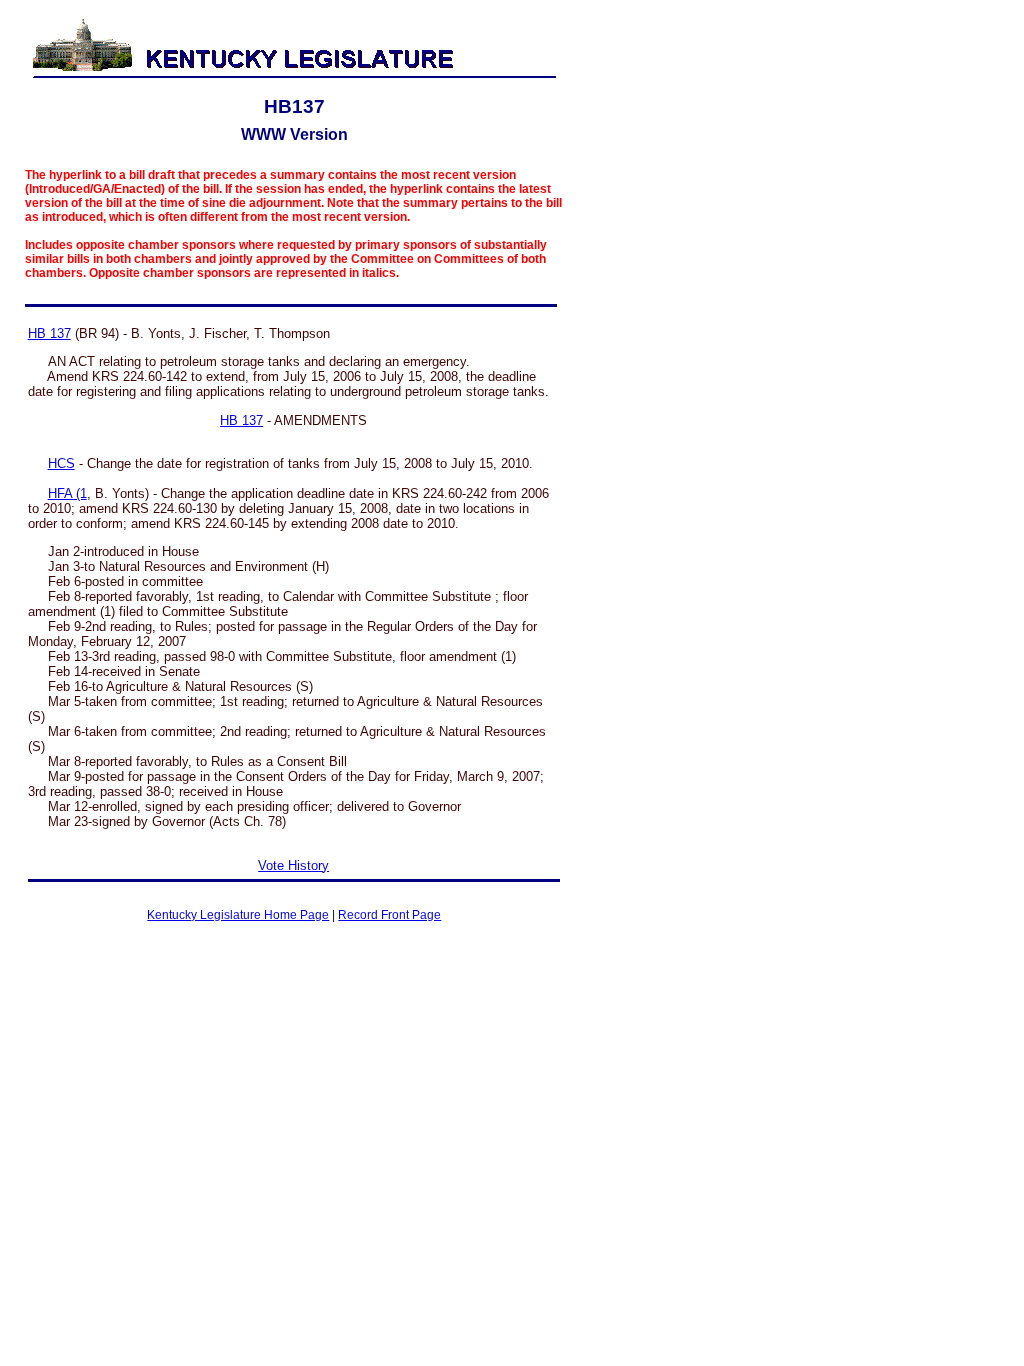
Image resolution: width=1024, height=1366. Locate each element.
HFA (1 (67, 493)
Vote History (293, 865)
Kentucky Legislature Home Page (238, 915)
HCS (61, 463)
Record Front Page (389, 915)
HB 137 (49, 333)
